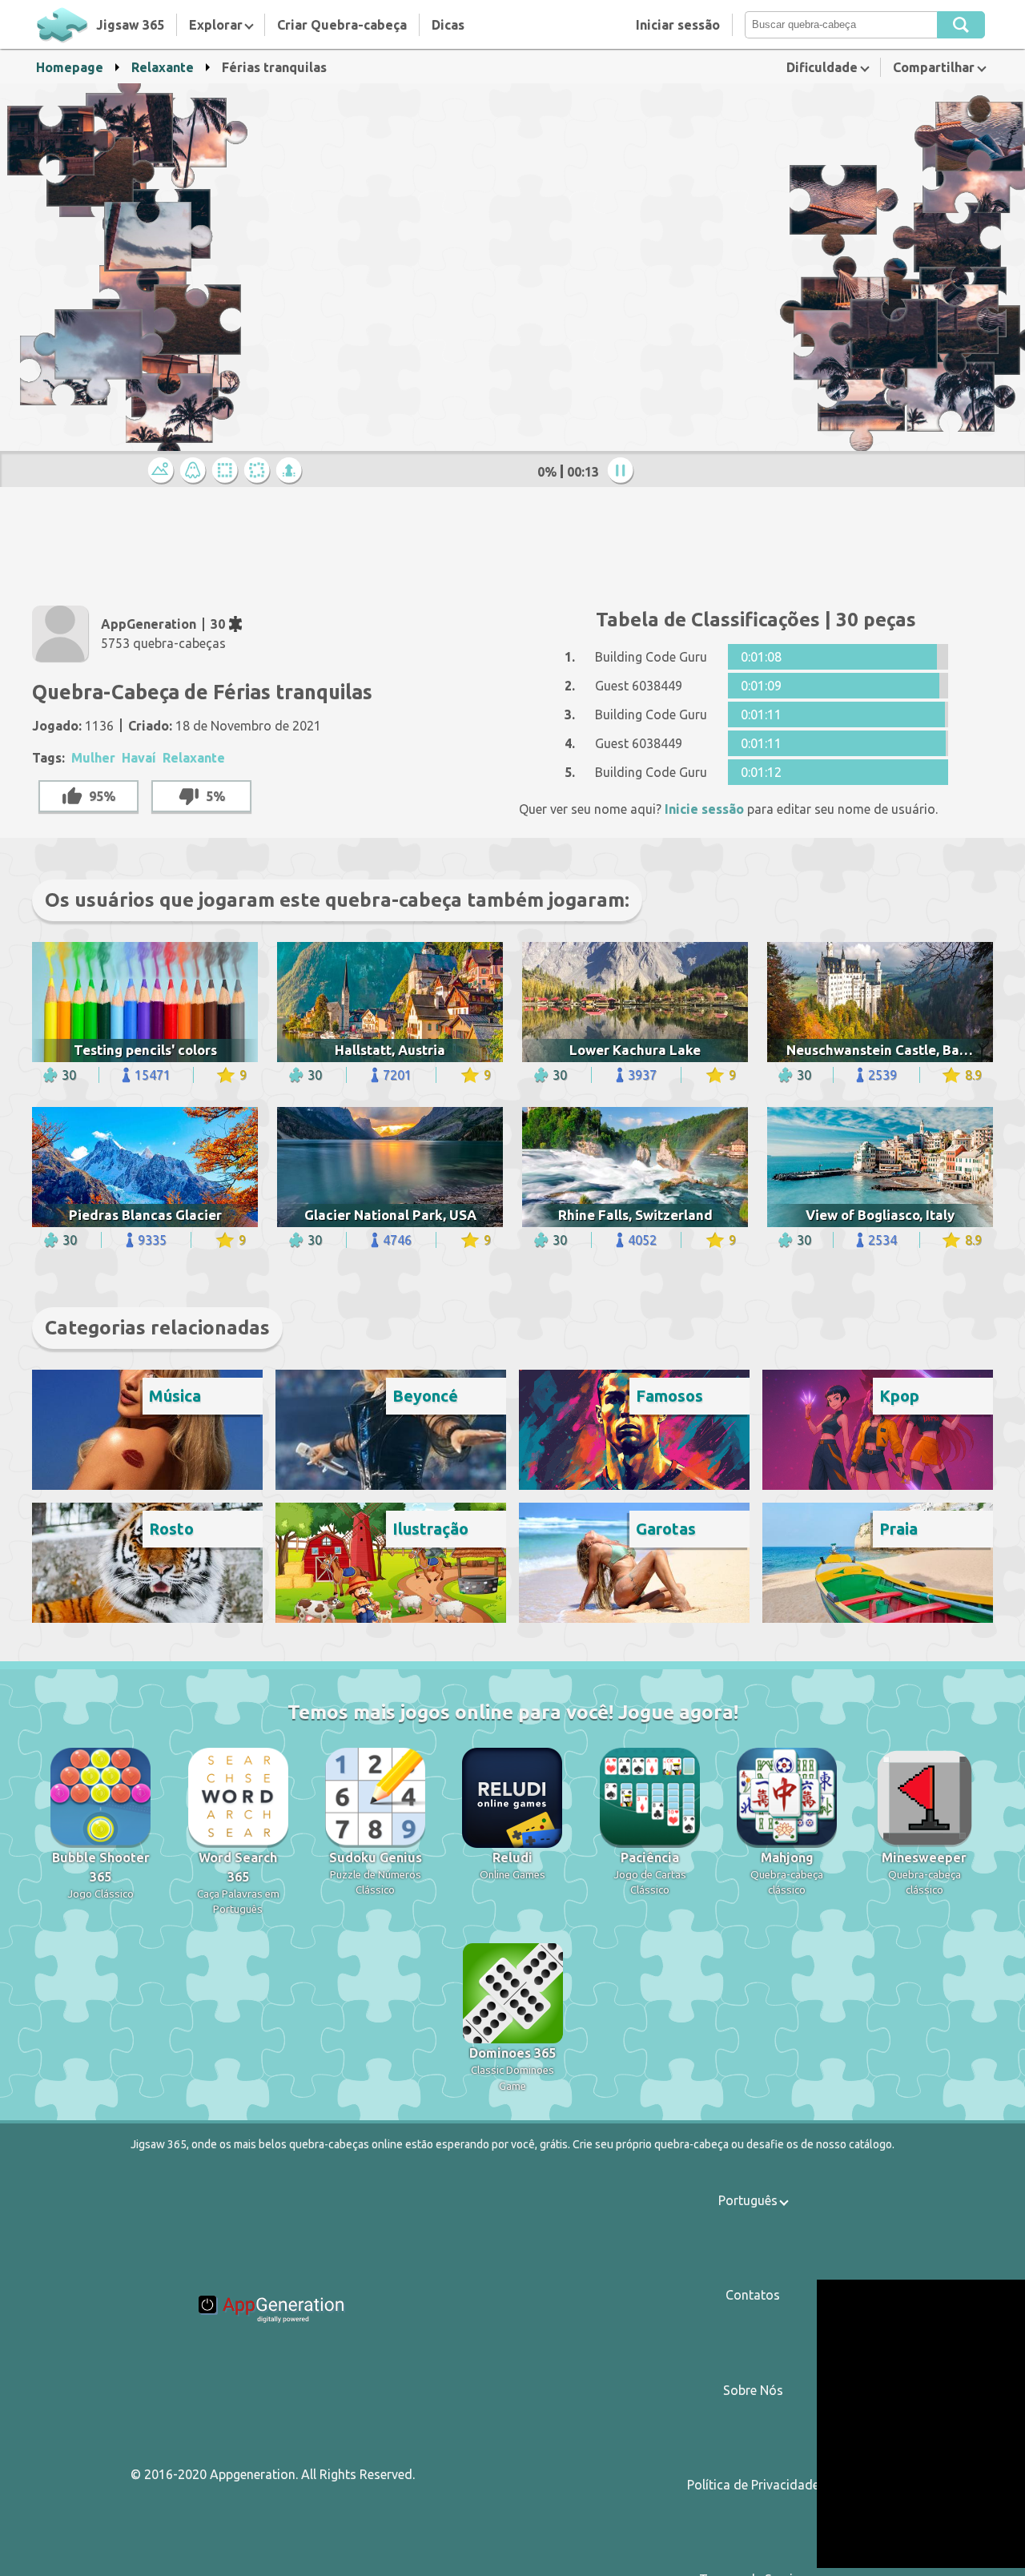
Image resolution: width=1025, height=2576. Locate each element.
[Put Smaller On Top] (291, 471)
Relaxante (163, 67)
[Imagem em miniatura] (163, 471)
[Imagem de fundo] (195, 471)
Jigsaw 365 (130, 25)
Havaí (139, 758)
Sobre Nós (753, 2390)
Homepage (70, 67)
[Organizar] (227, 471)
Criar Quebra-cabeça (342, 25)
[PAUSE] (623, 471)
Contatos (753, 2295)
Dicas (448, 25)
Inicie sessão (704, 809)
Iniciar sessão (678, 25)
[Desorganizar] (259, 471)
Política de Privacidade (753, 2485)
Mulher (93, 758)
